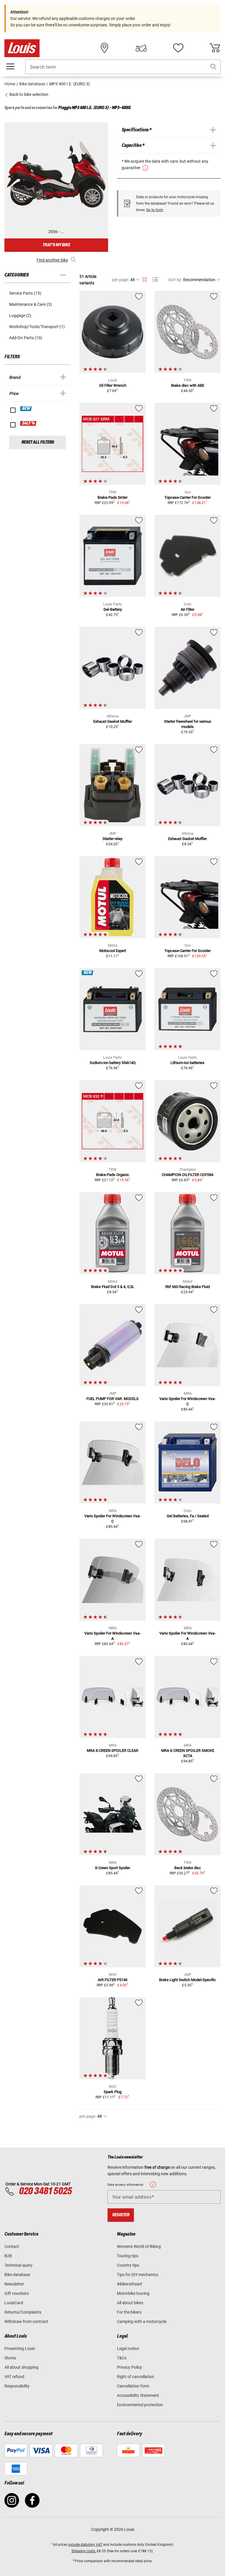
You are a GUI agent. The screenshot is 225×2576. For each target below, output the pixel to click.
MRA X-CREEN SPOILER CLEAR (112, 1751)
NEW (26, 409)
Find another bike (52, 260)
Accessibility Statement (138, 2395)
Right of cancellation (135, 2377)
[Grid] (145, 279)
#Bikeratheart (129, 2284)
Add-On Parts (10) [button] (26, 338)
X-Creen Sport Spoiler (112, 1868)
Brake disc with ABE (188, 385)
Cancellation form (133, 2386)
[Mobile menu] (10, 67)
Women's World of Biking (139, 2246)
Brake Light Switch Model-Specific (187, 1980)
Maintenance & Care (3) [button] (30, 304)
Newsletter (14, 2284)
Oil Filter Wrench (113, 385)
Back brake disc (188, 1868)
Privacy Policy (129, 2367)
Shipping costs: (84, 2551)
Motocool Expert (113, 951)
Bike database (17, 2275)
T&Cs (122, 2358)
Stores (10, 2358)
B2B (8, 2256)
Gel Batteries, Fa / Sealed (188, 1516)
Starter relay (112, 839)
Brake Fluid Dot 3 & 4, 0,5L (113, 1287)
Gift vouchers (17, 2293)
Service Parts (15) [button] (25, 293)
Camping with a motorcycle (142, 2322)
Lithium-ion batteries (187, 1063)
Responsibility (17, 2386)
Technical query (18, 2265)
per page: (121, 280)
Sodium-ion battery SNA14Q (113, 1063)
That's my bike (56, 245)
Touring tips (128, 2256)
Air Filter (187, 609)
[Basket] (215, 48)
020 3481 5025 (45, 2191)
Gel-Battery (113, 609)
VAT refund (14, 2377)
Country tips (128, 2265)
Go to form (155, 210)
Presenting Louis (20, 2348)
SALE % (29, 423)
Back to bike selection (28, 94)
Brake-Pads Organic (113, 1175)
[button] (214, 67)
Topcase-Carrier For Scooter (187, 497)
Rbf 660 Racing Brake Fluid (187, 1287)
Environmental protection (140, 2405)
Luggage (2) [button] (20, 315)
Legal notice (128, 2348)
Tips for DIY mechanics (138, 2275)
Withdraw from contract (26, 2322)
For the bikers (129, 2312)
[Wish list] (178, 48)
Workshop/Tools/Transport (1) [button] (37, 327)
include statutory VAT (85, 2545)
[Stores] (105, 48)
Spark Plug (113, 2092)
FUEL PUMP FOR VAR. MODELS (112, 1399)
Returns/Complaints (23, 2312)
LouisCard (14, 2303)
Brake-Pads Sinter (112, 497)
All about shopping (21, 2367)
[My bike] (141, 48)
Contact (12, 2246)
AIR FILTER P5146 (113, 1980)
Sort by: (175, 280)
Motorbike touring (133, 2293)
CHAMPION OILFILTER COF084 (187, 1175)
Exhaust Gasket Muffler (112, 721)
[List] (155, 280)
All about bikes (130, 2303)
